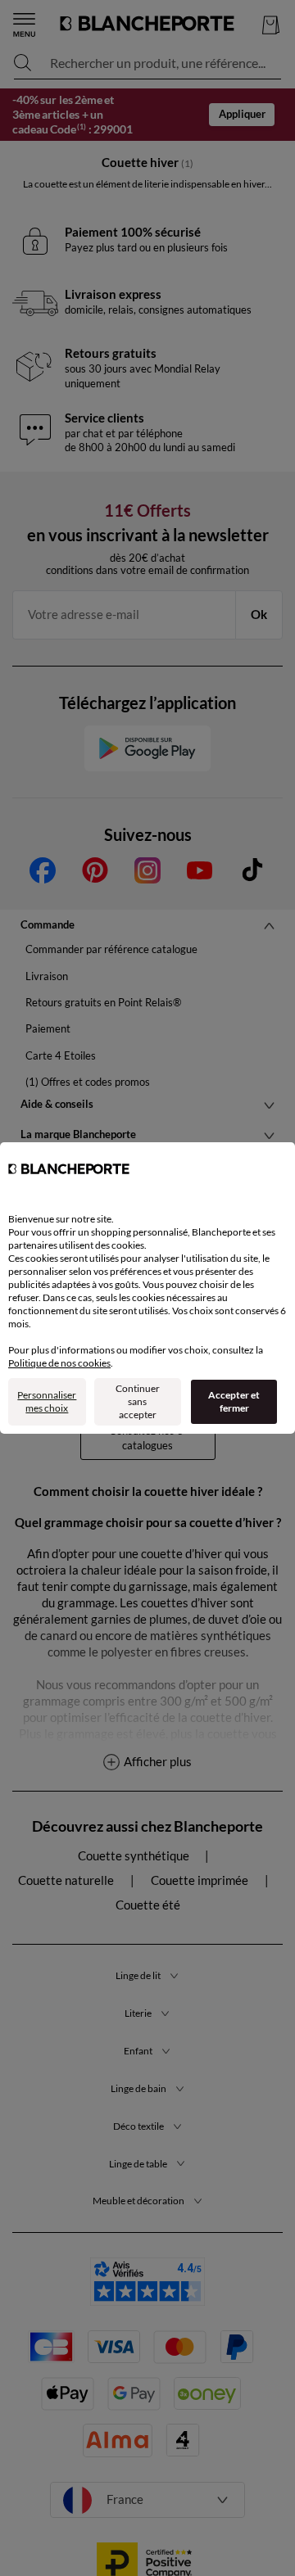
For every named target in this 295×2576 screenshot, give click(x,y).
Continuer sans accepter (138, 1401)
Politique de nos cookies (59, 1363)
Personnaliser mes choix (47, 1401)
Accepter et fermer (234, 1401)
